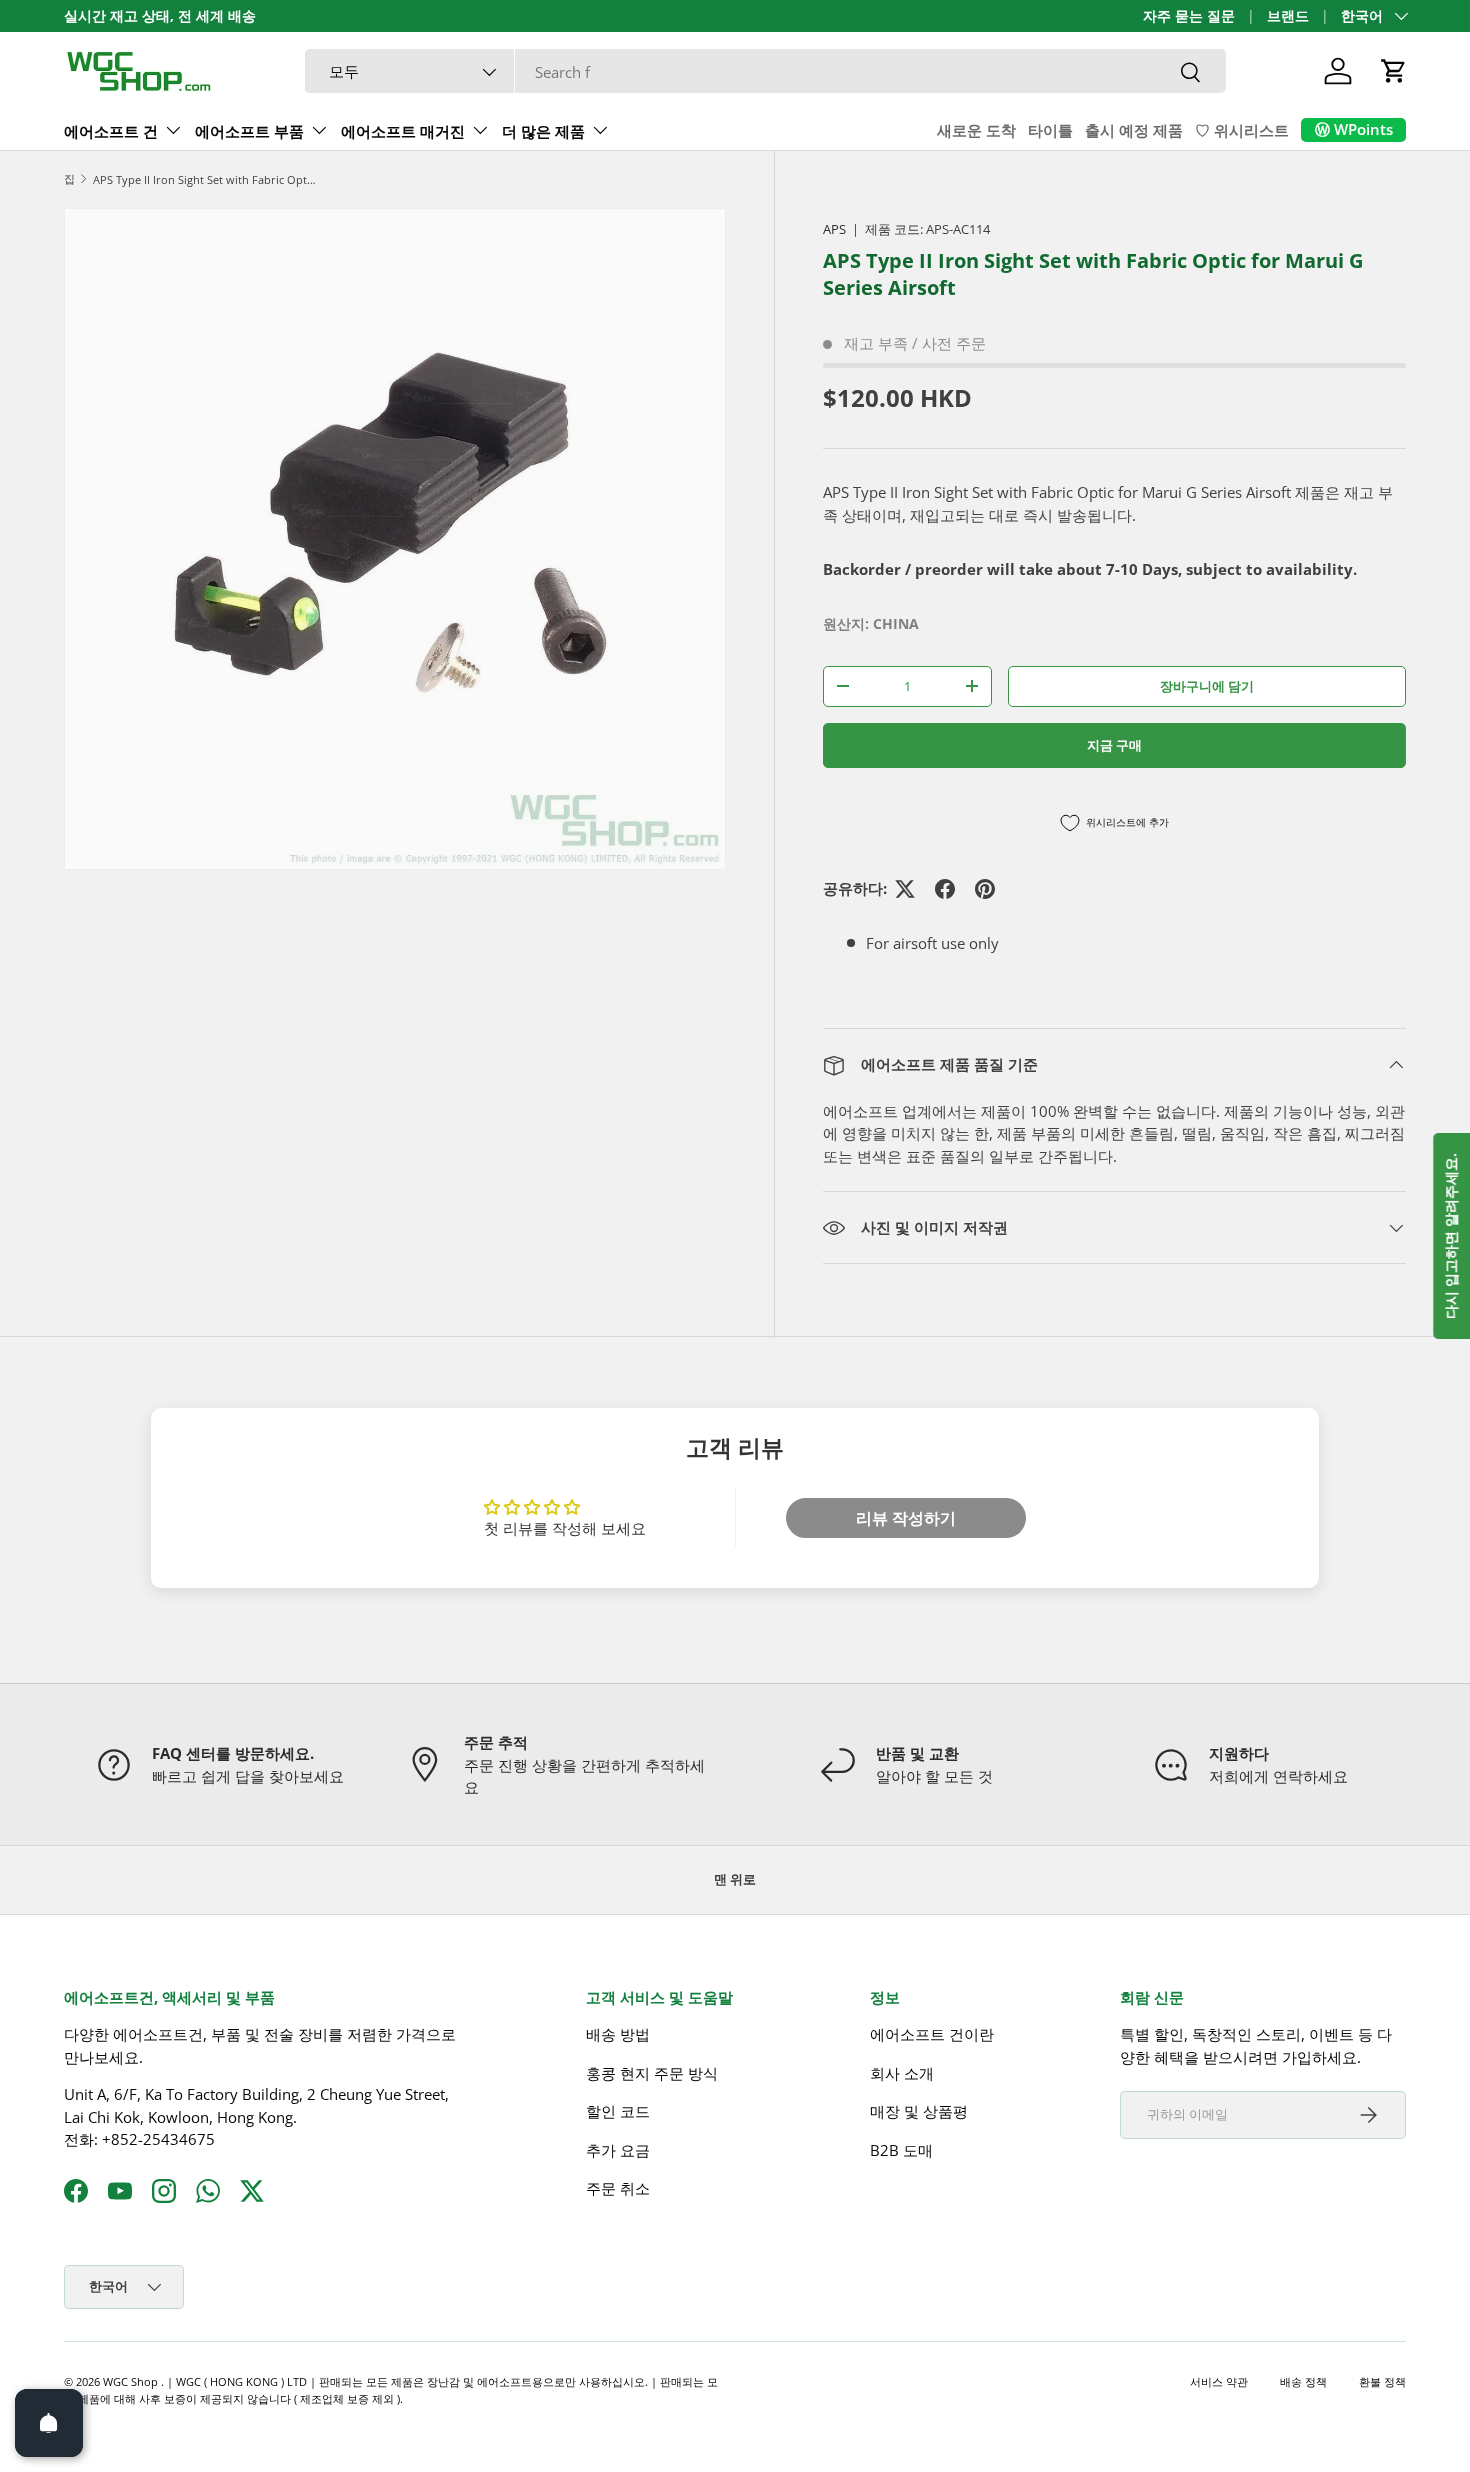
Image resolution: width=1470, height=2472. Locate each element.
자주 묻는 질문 (1189, 16)
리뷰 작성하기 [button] (906, 1518)
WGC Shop (132, 2381)
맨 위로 (735, 1879)
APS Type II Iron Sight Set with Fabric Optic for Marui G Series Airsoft (205, 179)
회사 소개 (902, 2073)
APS (834, 229)
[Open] (49, 2423)
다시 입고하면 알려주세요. (1450, 1236)
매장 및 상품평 (919, 2111)
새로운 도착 (976, 130)
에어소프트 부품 (249, 131)
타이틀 (1050, 130)
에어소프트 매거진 (403, 131)
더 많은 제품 (543, 131)
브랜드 (1288, 16)
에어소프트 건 (111, 131)
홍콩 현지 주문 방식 (652, 2073)
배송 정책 (1303, 2381)
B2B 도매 (901, 2150)
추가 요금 (618, 2150)
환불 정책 (1382, 2381)
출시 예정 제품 (1134, 130)
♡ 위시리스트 (1242, 130)
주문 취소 (618, 2188)
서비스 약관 (1219, 2381)
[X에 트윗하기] (905, 889)
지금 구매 (1114, 745)
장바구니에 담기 (1207, 686)
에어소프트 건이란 (932, 2034)
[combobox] (765, 72)
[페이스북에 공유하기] (945, 889)
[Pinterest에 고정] (985, 889)
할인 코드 (618, 2111)
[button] (1394, 71)
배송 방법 (618, 2034)
